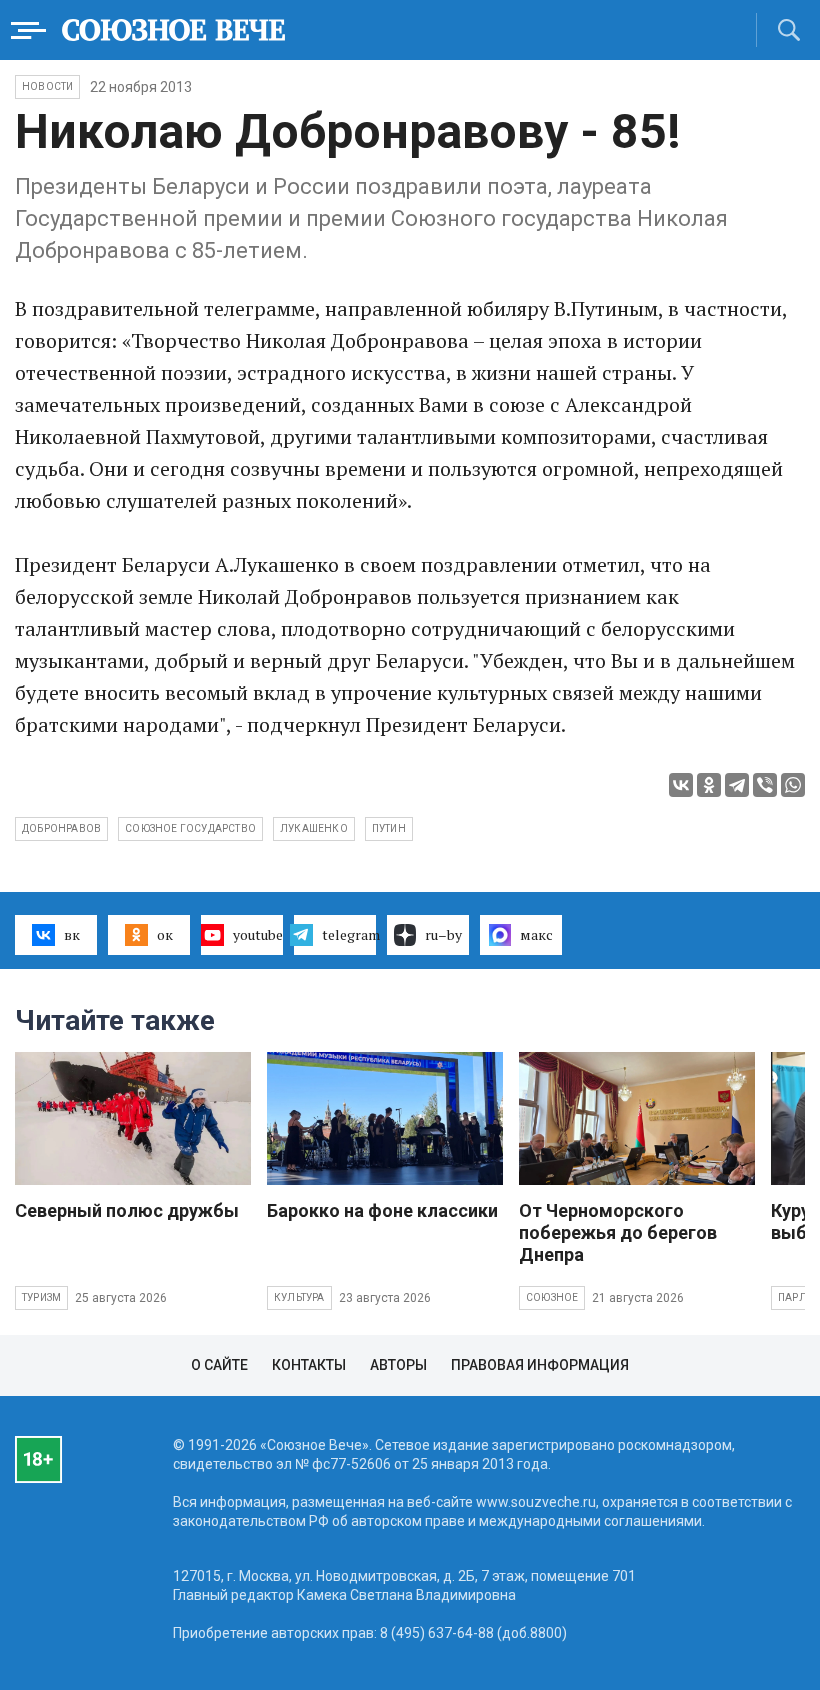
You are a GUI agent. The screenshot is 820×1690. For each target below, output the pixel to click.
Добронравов (61, 828)
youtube (258, 934)
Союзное (552, 1297)
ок (165, 934)
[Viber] (765, 785)
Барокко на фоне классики (382, 1210)
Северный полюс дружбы (127, 1210)
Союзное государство (190, 828)
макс (536, 934)
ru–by (443, 934)
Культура (299, 1297)
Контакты (309, 1365)
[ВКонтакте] (681, 785)
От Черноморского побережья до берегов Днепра (618, 1232)
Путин (389, 828)
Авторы (398, 1365)
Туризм (41, 1297)
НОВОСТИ (47, 86)
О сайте (219, 1365)
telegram (349, 934)
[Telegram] (737, 785)
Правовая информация (540, 1365)
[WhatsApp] (793, 785)
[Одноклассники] (709, 785)
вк (72, 934)
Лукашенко (314, 828)
